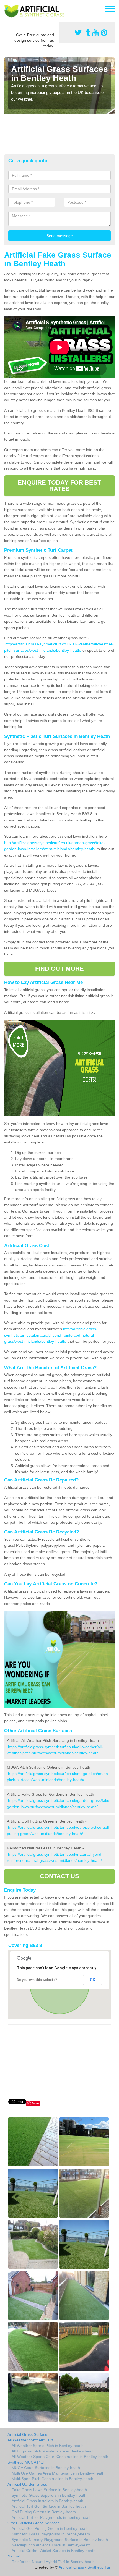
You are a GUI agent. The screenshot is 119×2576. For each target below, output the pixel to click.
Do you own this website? (37, 1980)
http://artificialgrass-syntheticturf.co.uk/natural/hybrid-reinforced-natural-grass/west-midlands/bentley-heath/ (51, 1335)
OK (93, 1980)
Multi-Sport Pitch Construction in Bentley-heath (52, 2479)
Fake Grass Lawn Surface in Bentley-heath (49, 2490)
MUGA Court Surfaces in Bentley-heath (46, 2468)
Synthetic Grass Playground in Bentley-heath (51, 2534)
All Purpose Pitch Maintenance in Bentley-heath (53, 2451)
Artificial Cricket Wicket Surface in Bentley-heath (54, 2551)
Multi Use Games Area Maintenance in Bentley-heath (58, 2473)
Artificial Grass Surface (27, 2434)
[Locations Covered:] (7, 8)
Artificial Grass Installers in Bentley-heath (47, 2501)
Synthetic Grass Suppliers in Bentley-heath (49, 2495)
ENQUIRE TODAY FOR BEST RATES (59, 485)
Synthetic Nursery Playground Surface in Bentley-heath (60, 2540)
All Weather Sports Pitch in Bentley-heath (48, 2446)
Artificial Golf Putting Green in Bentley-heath (50, 2528)
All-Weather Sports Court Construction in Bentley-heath (60, 2457)
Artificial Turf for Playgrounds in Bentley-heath (52, 2517)
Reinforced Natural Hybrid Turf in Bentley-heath (53, 2562)
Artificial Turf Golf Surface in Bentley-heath (49, 2506)
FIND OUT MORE (59, 969)
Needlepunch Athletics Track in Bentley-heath (51, 2545)
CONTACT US (60, 1876)
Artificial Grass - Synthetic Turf (85, 2567)
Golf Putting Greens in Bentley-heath (44, 2512)
